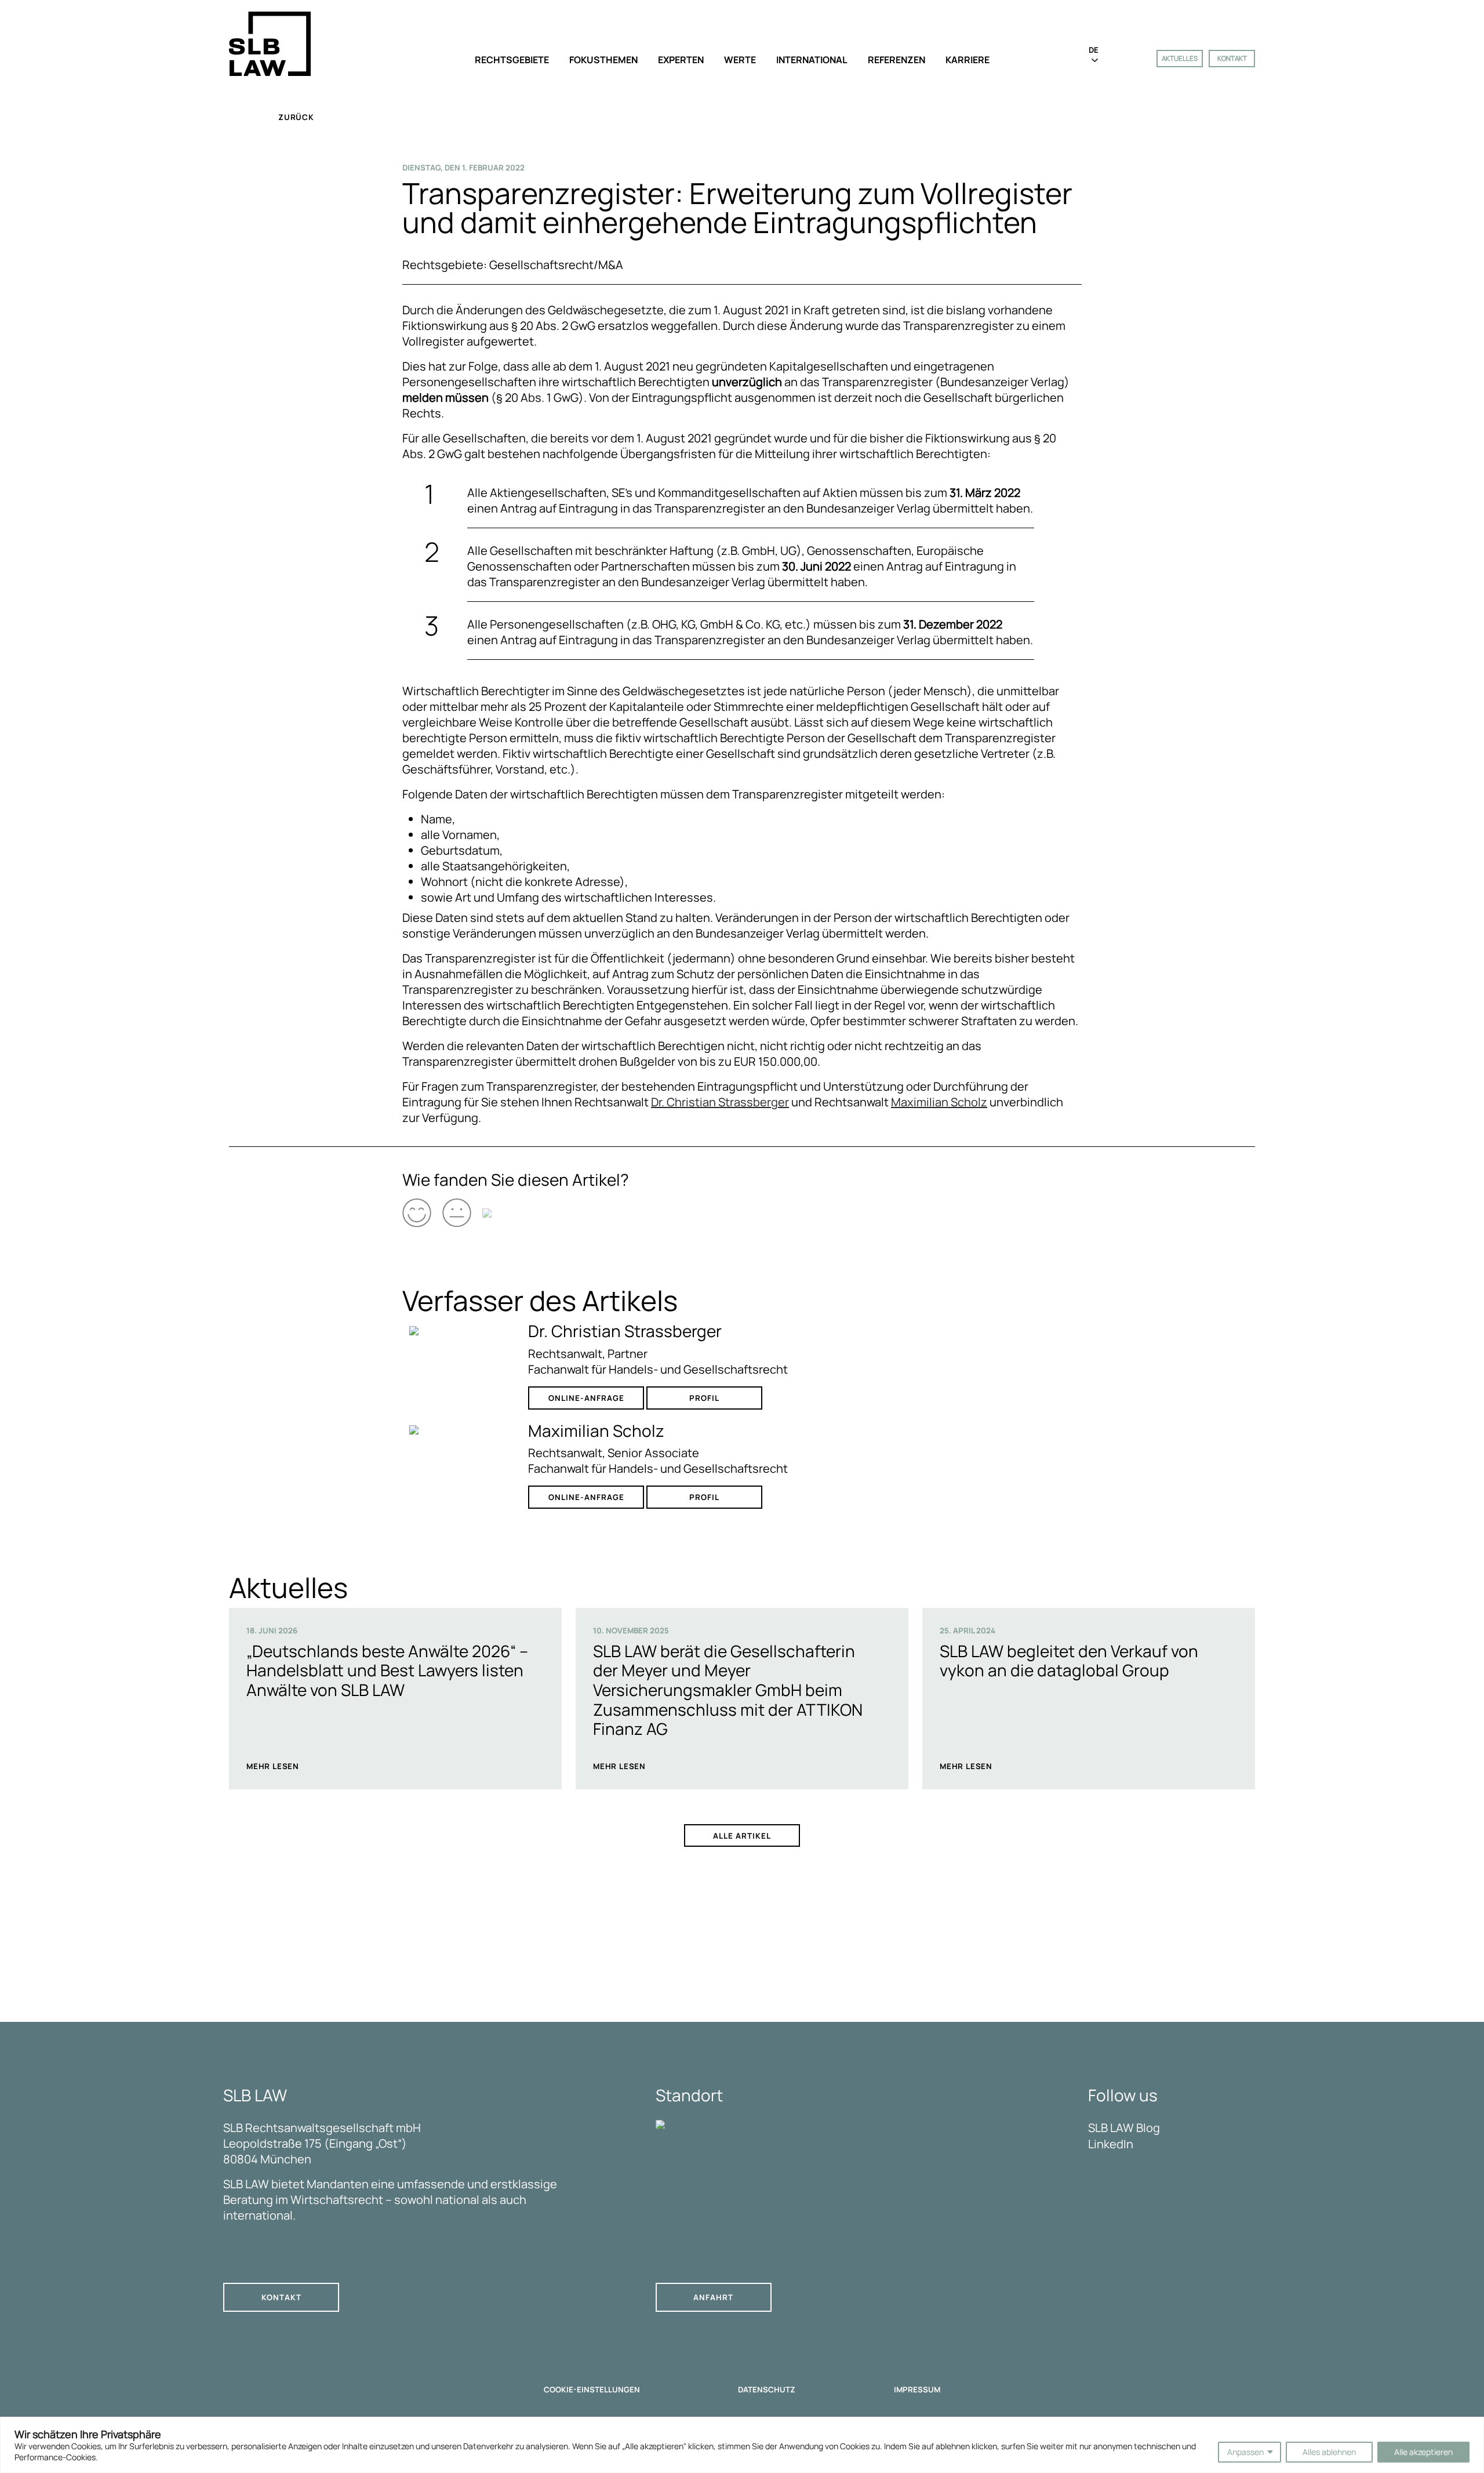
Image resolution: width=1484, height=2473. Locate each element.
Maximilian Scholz (939, 1102)
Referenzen (896, 60)
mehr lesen (273, 1766)
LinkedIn (1111, 2144)
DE (1094, 50)
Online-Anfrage (586, 1398)
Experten (681, 60)
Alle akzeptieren (1423, 2452)
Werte (740, 60)
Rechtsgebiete (512, 60)
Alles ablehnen (1329, 2452)
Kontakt (1232, 58)
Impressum (917, 2390)
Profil (704, 1398)
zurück (296, 117)
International (812, 60)
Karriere (967, 60)
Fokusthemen (603, 60)
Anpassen (1245, 2452)
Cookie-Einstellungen (592, 2390)
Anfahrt (713, 2297)
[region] (742, 2445)
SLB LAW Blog (1124, 2128)
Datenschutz (767, 2390)
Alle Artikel (742, 1836)
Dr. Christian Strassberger (720, 1102)
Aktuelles (1180, 58)
